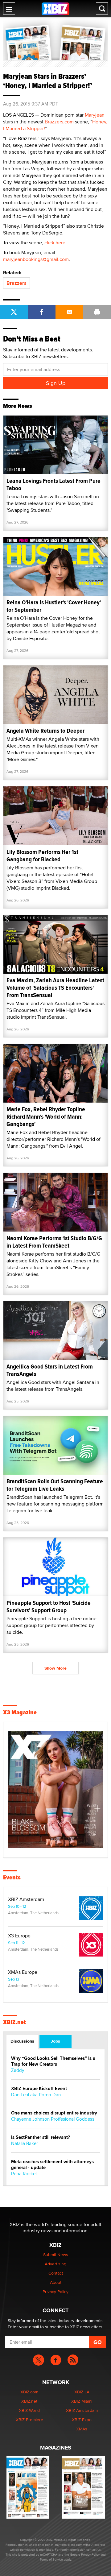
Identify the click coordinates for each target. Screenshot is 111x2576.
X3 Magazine (20, 1713)
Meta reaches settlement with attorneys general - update (52, 2165)
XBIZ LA (82, 2392)
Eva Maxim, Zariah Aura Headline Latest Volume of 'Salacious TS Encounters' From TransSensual (55, 988)
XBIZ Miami (82, 2401)
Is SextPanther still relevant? (41, 2137)
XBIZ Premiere (29, 2420)
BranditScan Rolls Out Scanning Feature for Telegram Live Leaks (55, 1485)
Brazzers (16, 283)
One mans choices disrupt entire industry (54, 2113)
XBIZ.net (14, 2022)
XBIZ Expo (82, 2420)
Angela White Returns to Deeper (45, 731)
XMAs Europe (23, 1972)
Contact (56, 2273)
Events (12, 1878)
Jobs (55, 2041)
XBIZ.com (29, 2392)
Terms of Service (51, 2559)
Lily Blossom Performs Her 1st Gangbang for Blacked (42, 856)
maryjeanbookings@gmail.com (36, 259)
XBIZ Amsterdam (26, 1899)
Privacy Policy (55, 2292)
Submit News (56, 2255)
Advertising (55, 2264)
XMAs (82, 2429)
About (56, 2282)
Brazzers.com (59, 122)
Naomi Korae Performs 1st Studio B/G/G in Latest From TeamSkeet (54, 1242)
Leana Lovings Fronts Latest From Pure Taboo (53, 485)
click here (55, 243)
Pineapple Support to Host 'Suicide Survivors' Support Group (49, 1607)
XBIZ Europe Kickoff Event (39, 2089)
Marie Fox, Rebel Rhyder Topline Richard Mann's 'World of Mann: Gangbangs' (46, 1117)
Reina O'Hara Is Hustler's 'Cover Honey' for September (54, 606)
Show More (55, 1668)
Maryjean (95, 115)
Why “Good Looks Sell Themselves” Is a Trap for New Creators (53, 2061)
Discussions (22, 2041)
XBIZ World (29, 2410)
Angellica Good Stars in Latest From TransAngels (50, 1370)
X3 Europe (19, 1936)
